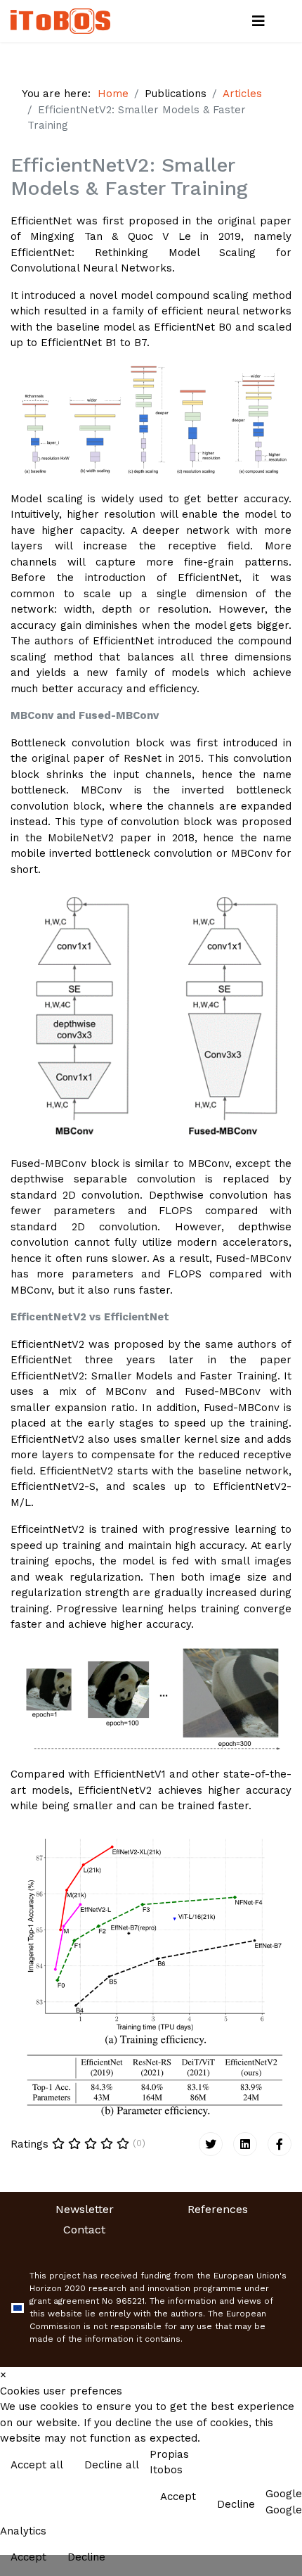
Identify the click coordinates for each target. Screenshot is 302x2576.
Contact (84, 2230)
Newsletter (85, 2209)
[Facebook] (280, 2144)
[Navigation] (258, 21)
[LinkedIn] (245, 2144)
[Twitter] (211, 2144)
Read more (262, 2466)
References (218, 2209)
